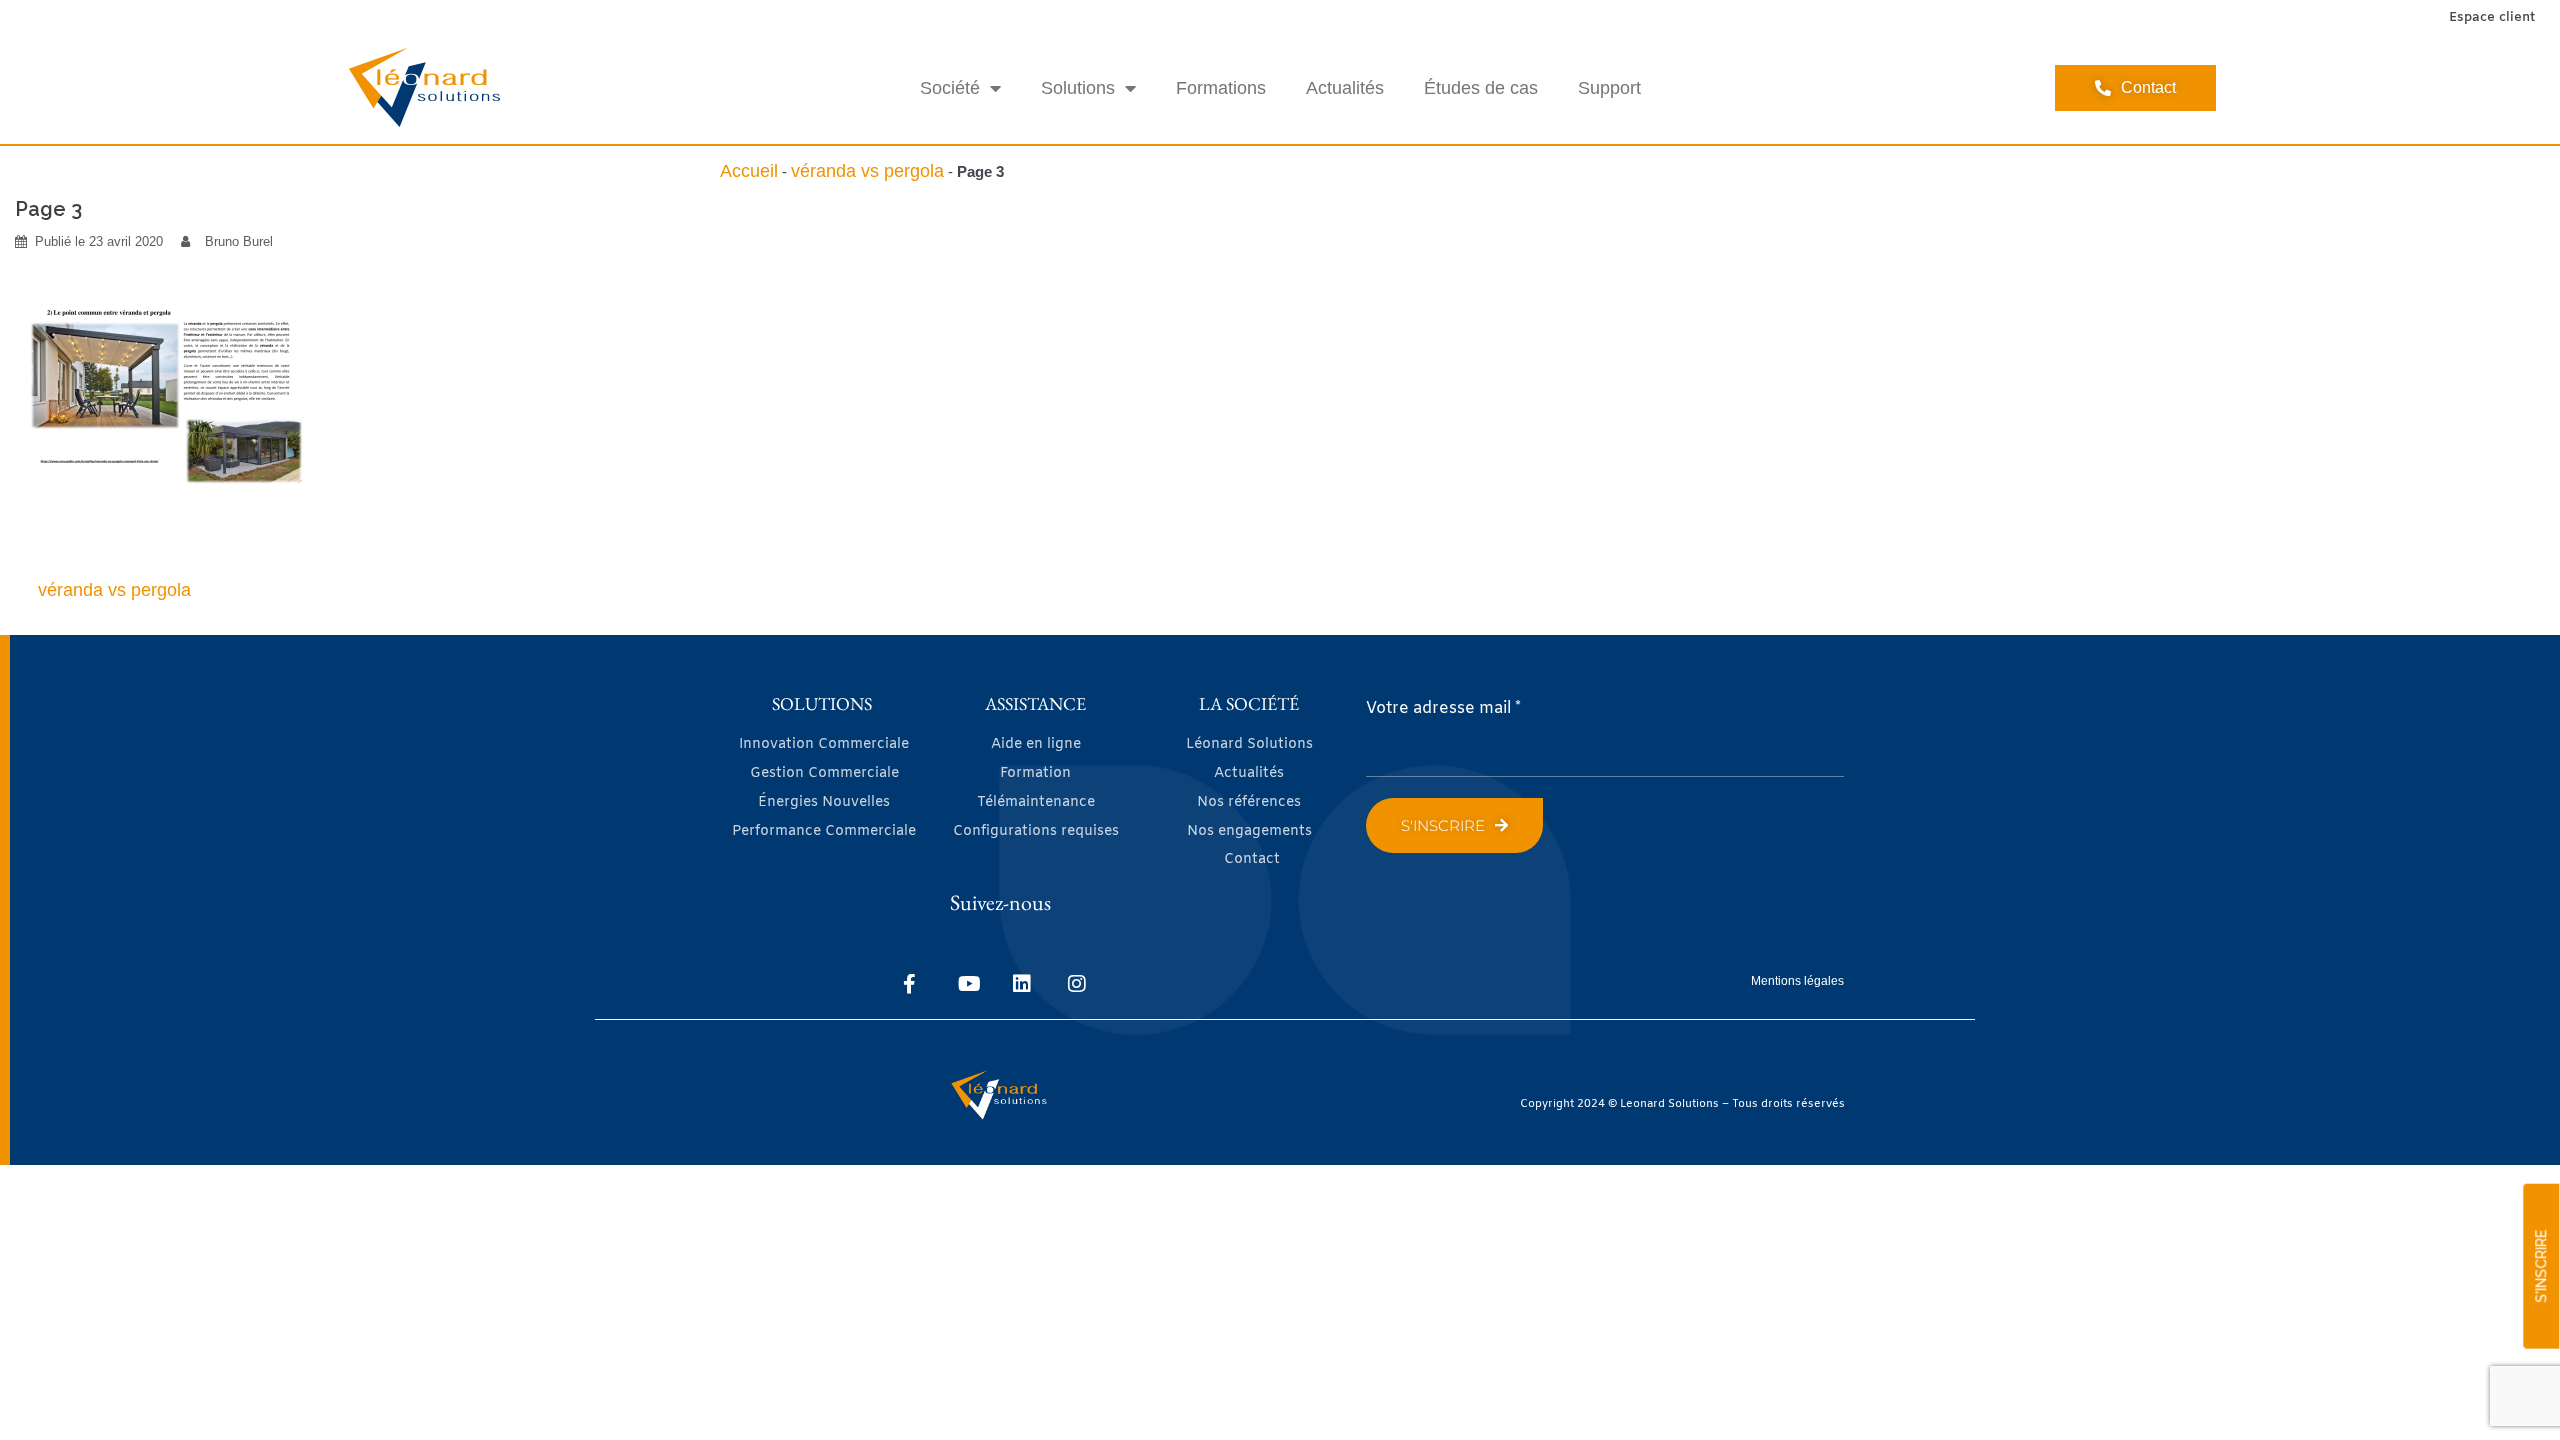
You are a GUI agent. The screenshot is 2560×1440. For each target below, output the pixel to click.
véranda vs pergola (867, 171)
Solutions (1078, 88)
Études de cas (1481, 88)
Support (1609, 88)
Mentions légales (1797, 981)
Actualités (1345, 88)
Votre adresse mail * (1443, 708)
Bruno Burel (239, 241)
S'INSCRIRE (2541, 1266)
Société (950, 88)
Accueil (749, 171)
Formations (1221, 88)
